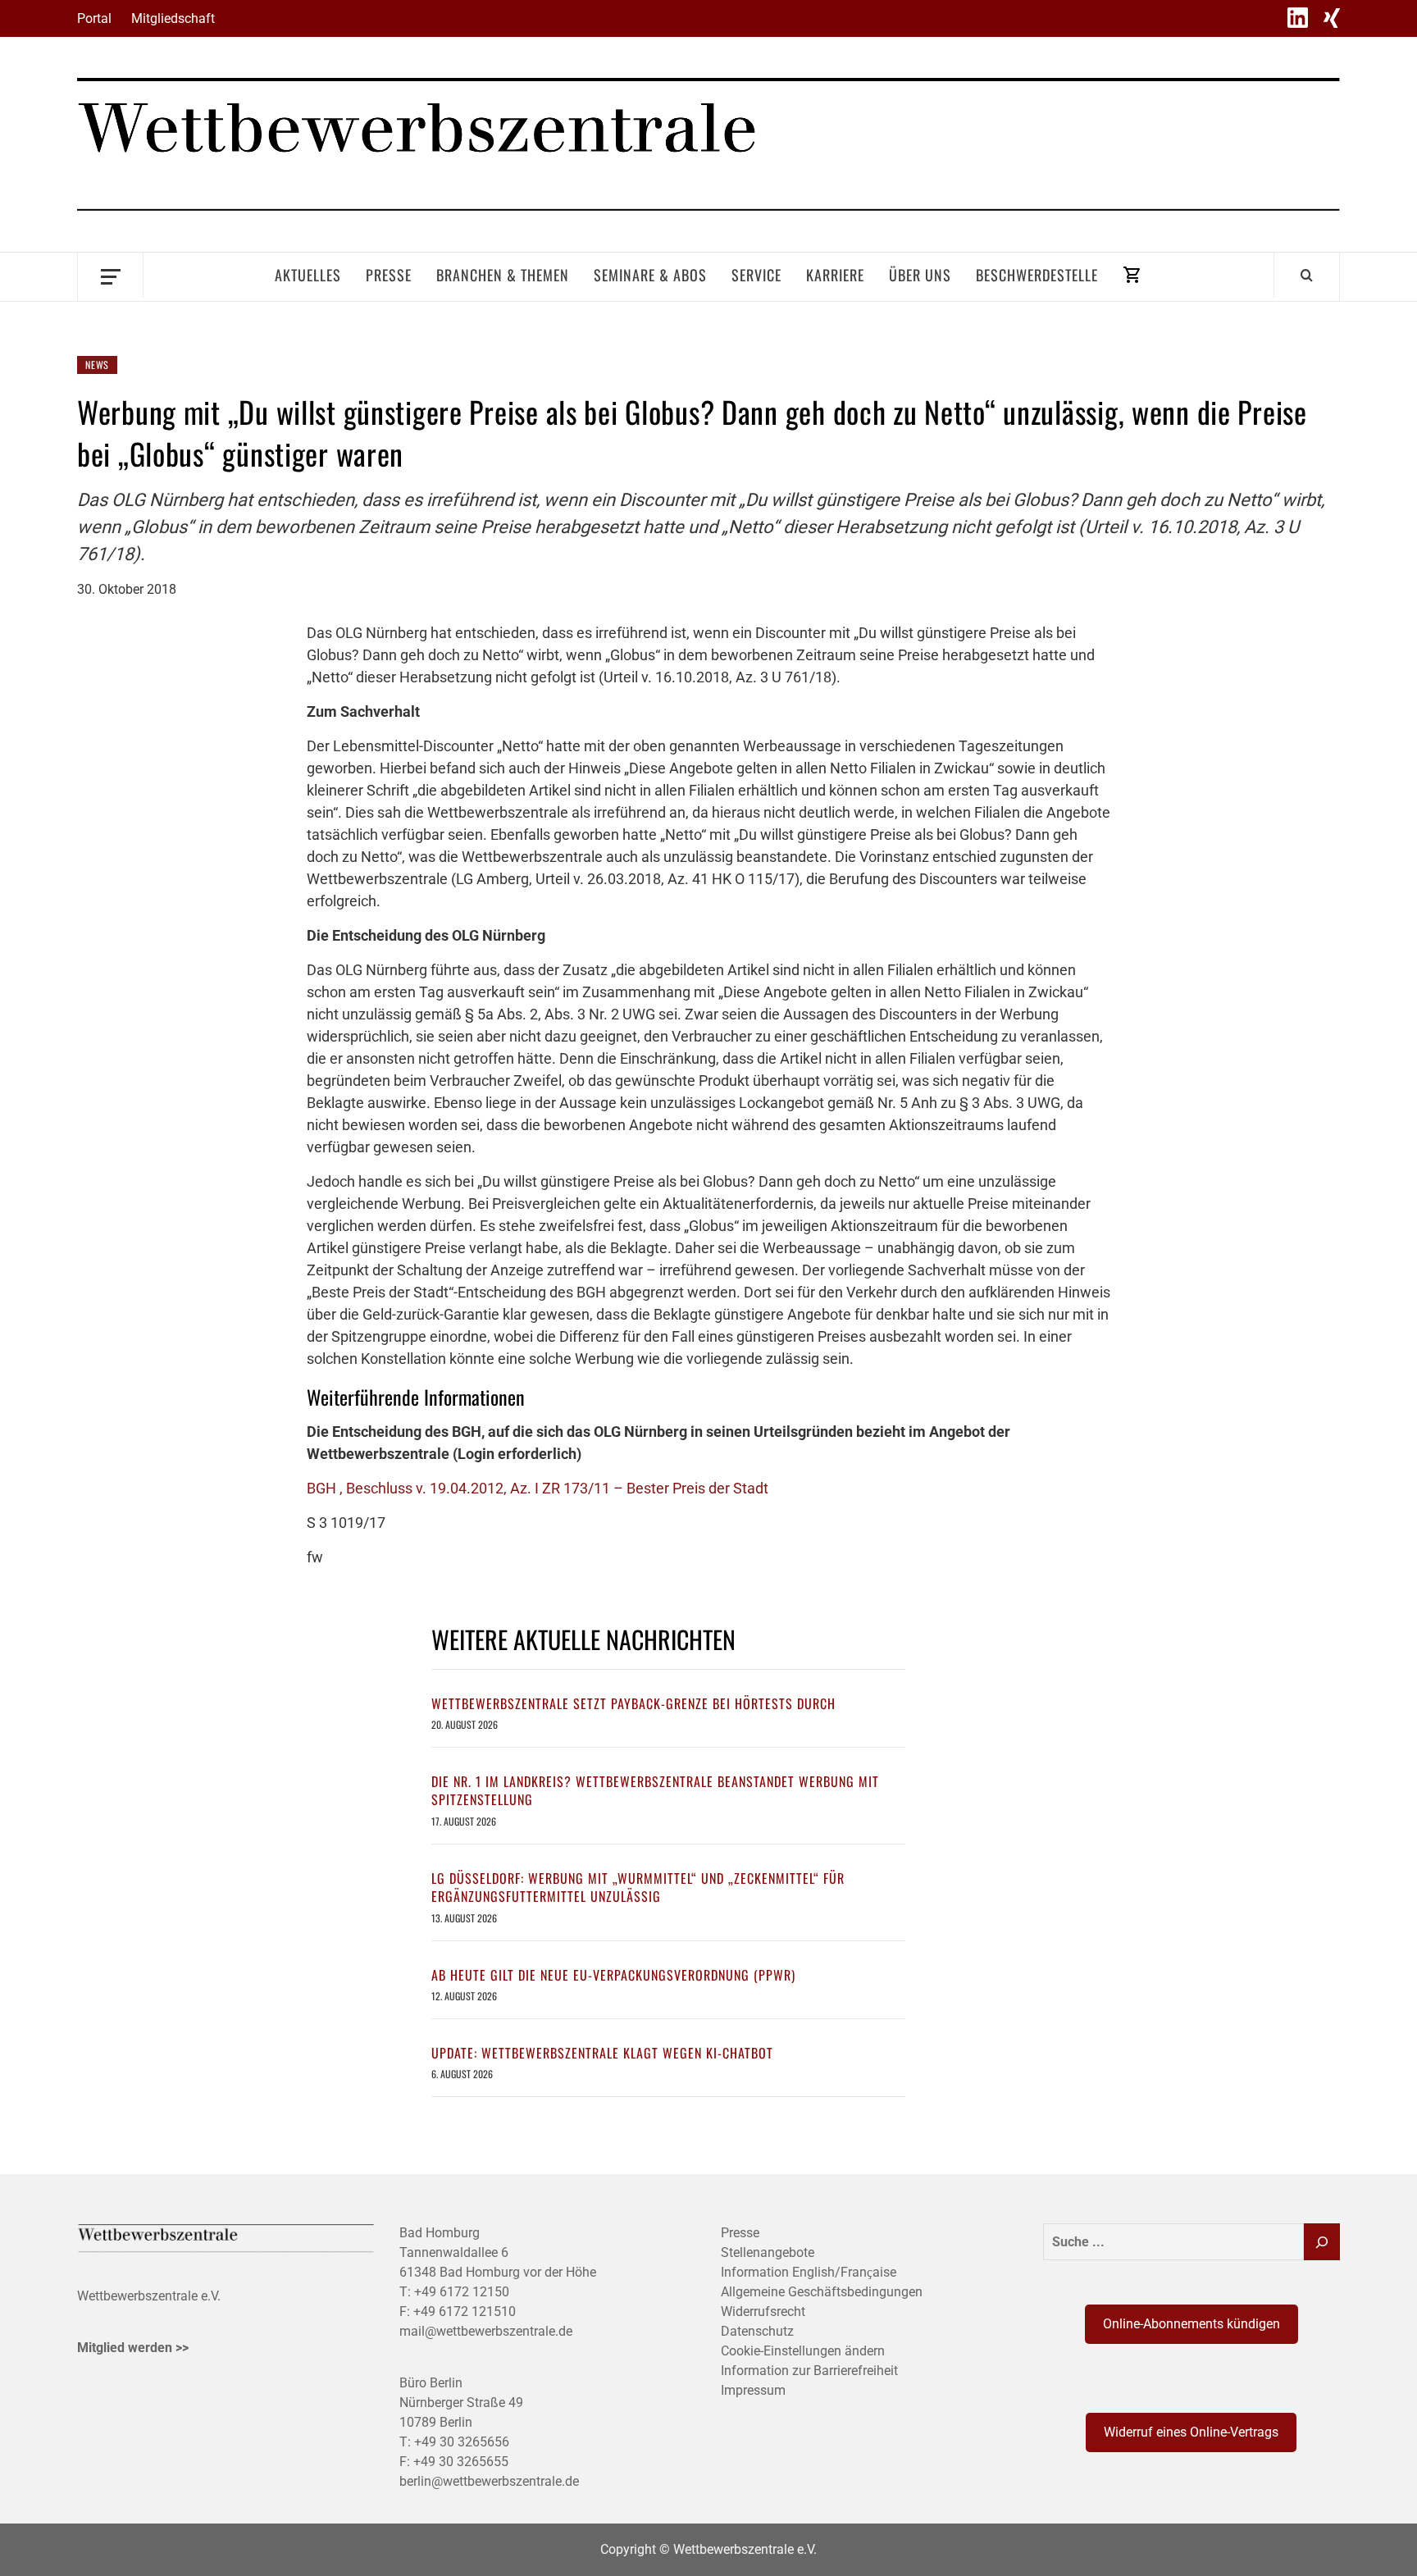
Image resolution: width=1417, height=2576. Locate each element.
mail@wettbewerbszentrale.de (486, 2331)
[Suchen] (1322, 2242)
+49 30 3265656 (462, 2442)
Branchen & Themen (503, 275)
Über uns (920, 275)
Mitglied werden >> (133, 2348)
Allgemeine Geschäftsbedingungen (822, 2292)
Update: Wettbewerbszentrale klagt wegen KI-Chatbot (602, 2053)
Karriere (835, 275)
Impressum (753, 2390)
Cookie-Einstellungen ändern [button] (803, 2351)
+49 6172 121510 (465, 2312)
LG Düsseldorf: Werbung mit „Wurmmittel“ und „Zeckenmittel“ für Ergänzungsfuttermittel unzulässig (638, 1887)
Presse (389, 275)
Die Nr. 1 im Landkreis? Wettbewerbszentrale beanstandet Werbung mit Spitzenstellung (655, 1790)
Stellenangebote (768, 2252)
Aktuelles (308, 275)
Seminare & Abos (650, 275)
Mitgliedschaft (173, 18)
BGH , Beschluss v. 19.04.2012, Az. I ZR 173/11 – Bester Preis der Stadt (538, 1488)
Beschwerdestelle (1037, 275)
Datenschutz (757, 2331)
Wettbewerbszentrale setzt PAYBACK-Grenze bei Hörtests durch (633, 1703)
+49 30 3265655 (461, 2462)
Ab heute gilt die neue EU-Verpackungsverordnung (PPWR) (613, 1975)
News (97, 365)
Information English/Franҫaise (809, 2272)
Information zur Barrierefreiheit (809, 2371)
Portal (94, 18)
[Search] (1307, 275)
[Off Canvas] (110, 275)
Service (756, 275)
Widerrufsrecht (763, 2312)
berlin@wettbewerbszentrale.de (489, 2481)
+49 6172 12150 (462, 2292)
